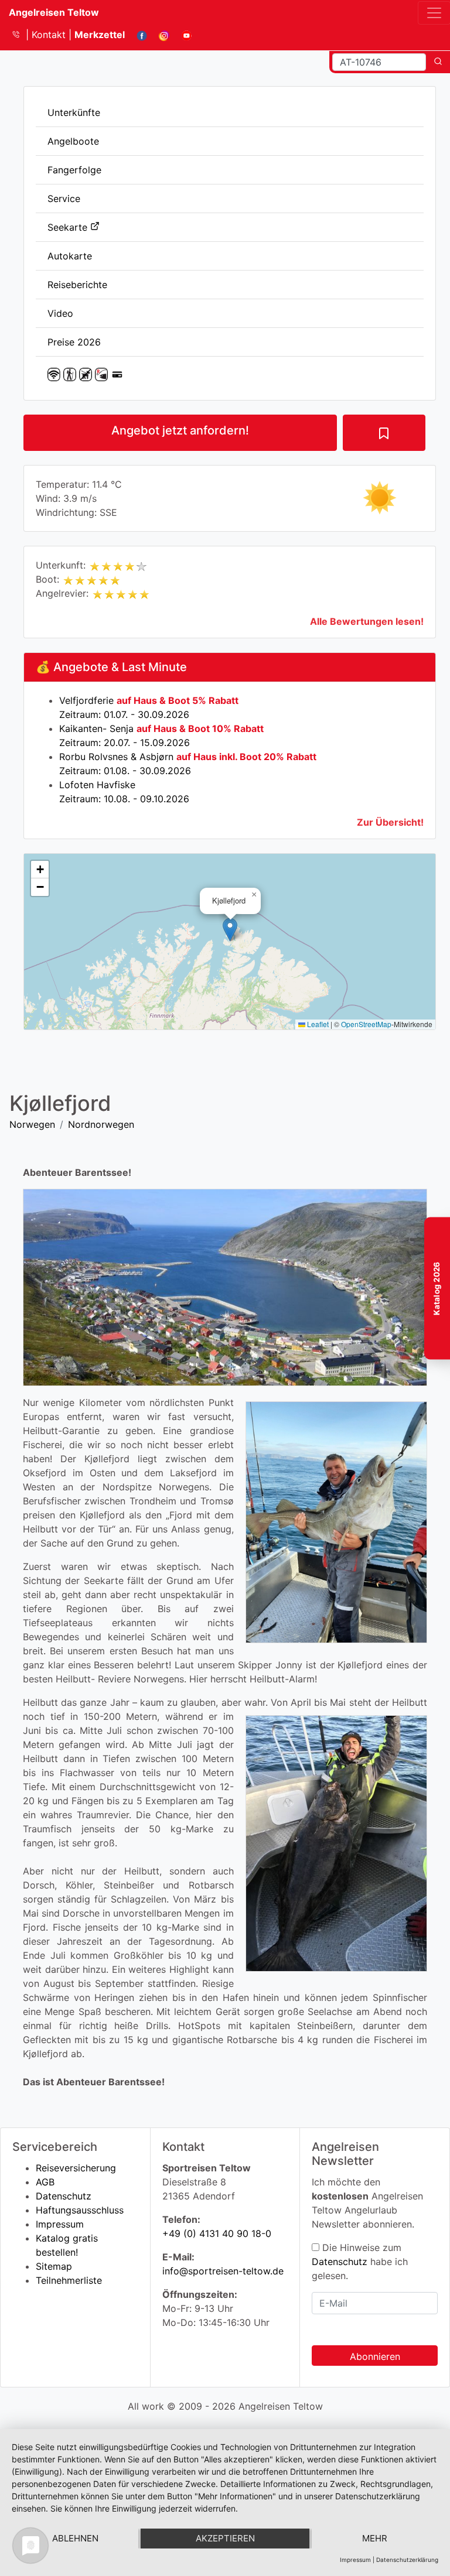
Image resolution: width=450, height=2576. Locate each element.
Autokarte (70, 256)
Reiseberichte (77, 285)
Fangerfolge (74, 170)
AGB (45, 2182)
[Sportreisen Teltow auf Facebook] (137, 35)
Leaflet (317, 1024)
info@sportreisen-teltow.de (223, 2271)
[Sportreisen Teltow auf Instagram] (160, 35)
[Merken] (384, 433)
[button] (230, 930)
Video (60, 313)
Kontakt (50, 35)
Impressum (60, 2224)
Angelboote (73, 141)
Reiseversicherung (76, 2168)
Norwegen (32, 1124)
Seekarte (69, 227)
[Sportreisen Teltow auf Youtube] (182, 35)
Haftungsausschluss (80, 2210)
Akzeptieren (225, 2538)
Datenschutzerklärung (407, 2560)
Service (64, 199)
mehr (375, 2538)
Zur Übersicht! (390, 822)
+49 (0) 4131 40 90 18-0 (217, 2233)
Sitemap (54, 2266)
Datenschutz (64, 2196)
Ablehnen (75, 2538)
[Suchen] (438, 62)
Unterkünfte (74, 112)
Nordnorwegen (101, 1124)
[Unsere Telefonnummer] (20, 35)
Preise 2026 (74, 342)
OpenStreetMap (366, 1024)
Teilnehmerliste (69, 2280)
